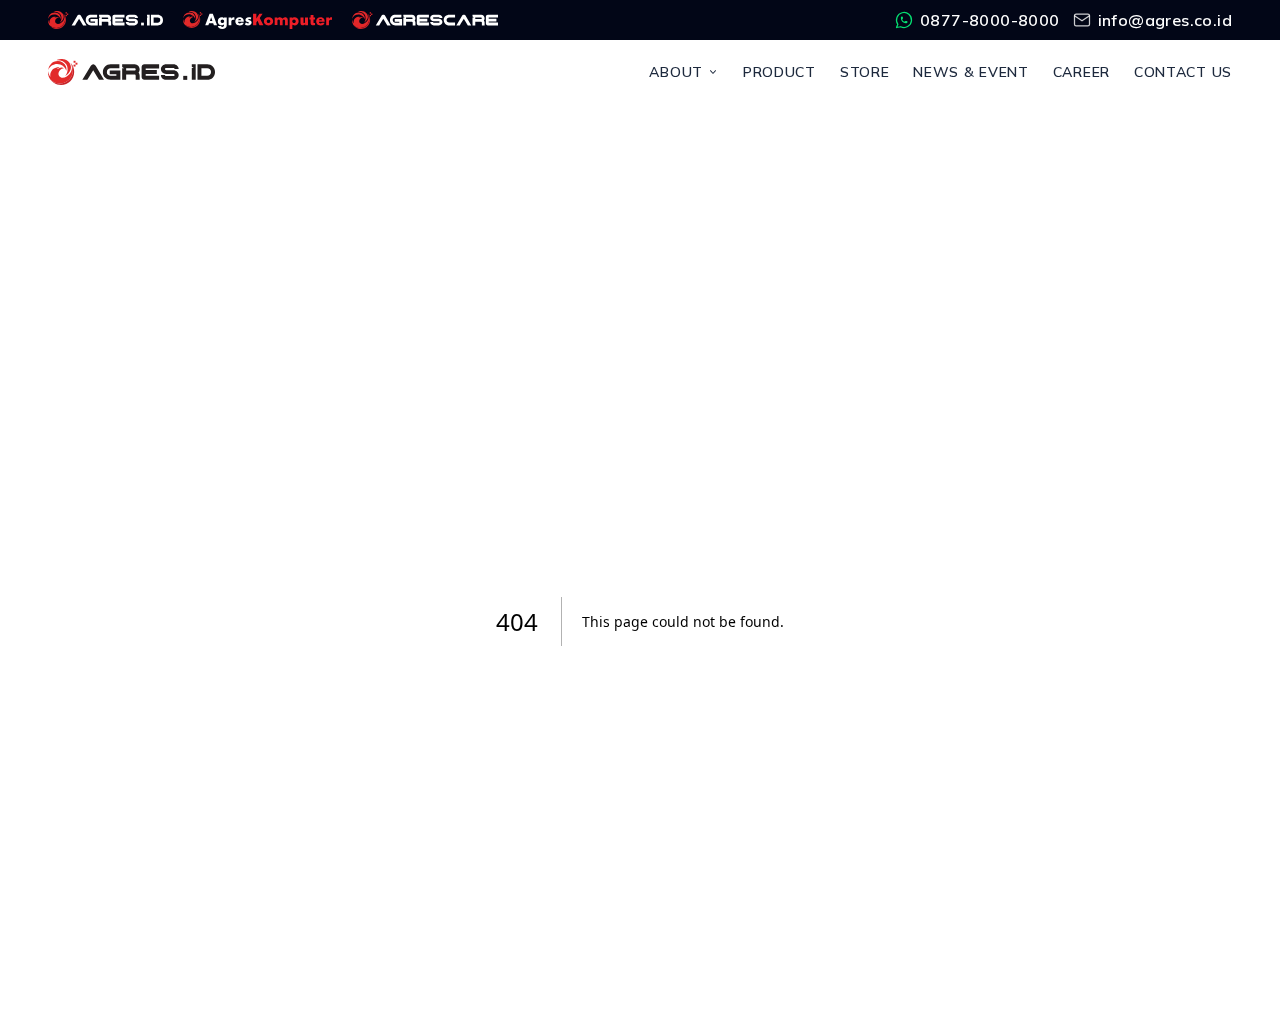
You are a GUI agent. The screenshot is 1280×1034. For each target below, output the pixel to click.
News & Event (970, 72)
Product (779, 72)
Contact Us (1183, 72)
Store (865, 72)
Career (1081, 72)
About (676, 72)
